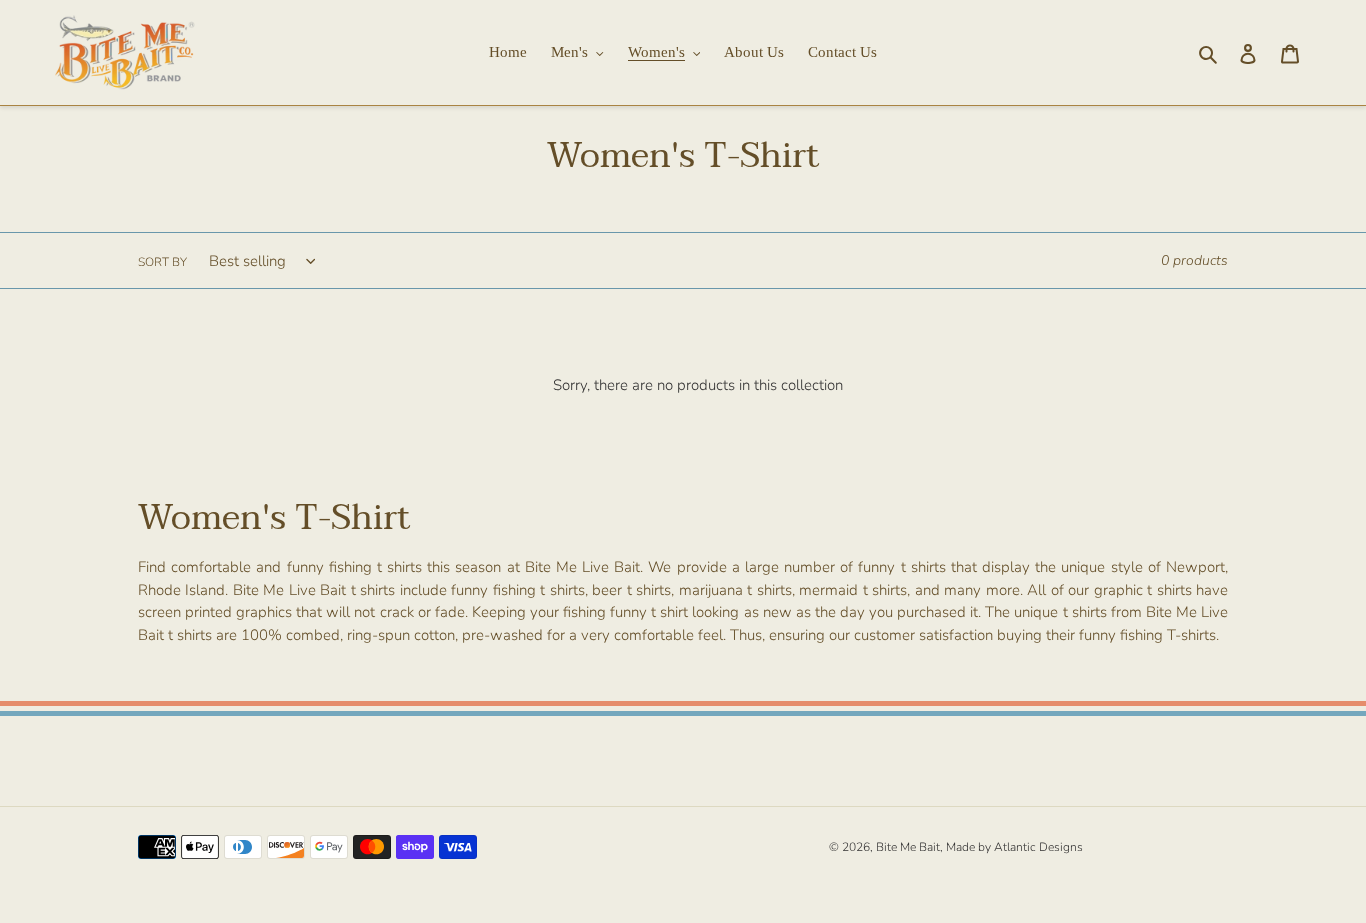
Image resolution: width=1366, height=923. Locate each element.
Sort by (162, 262)
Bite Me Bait (908, 847)
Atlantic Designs (1038, 847)
